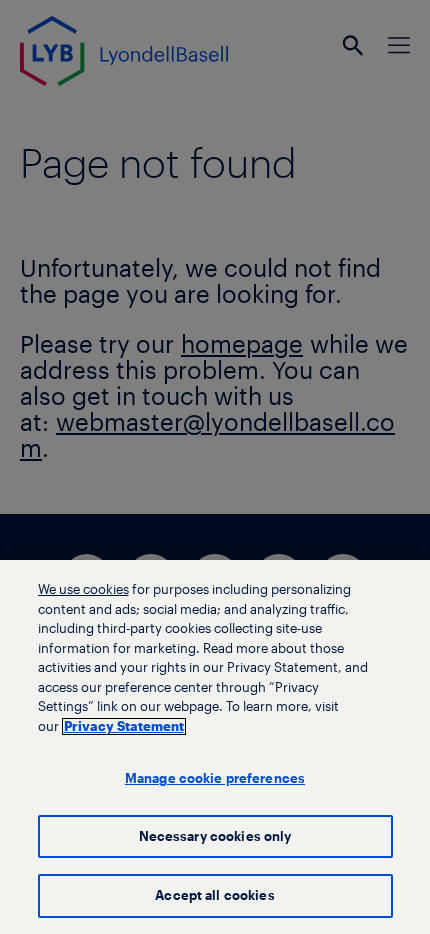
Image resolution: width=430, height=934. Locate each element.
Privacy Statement (124, 726)
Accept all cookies (214, 895)
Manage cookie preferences (215, 778)
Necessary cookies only (215, 836)
